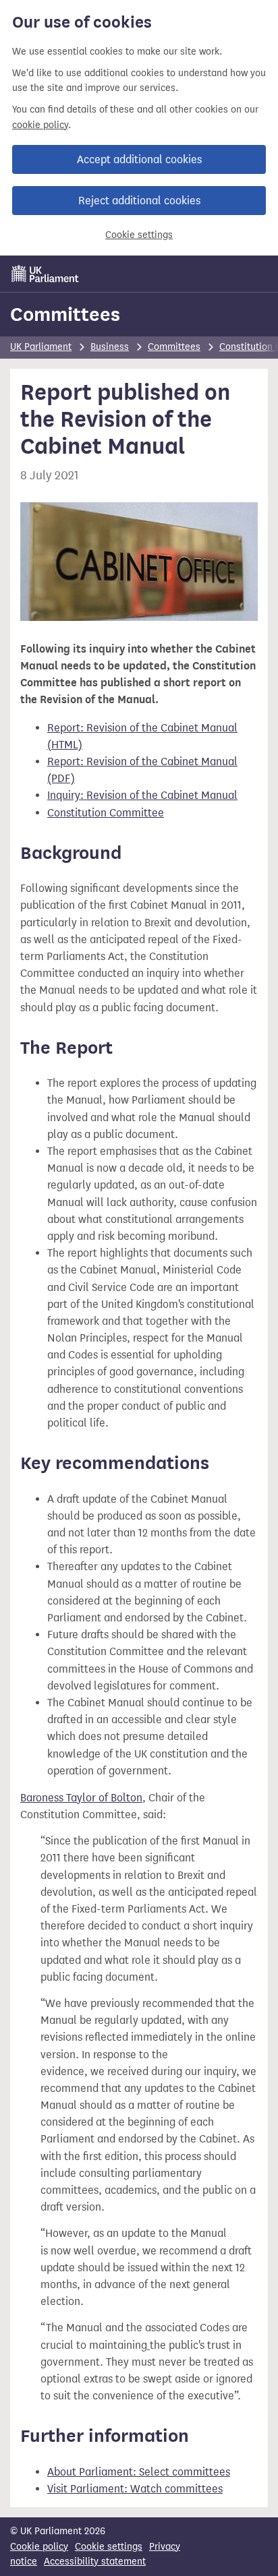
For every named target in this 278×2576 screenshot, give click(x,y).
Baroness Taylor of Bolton (81, 1798)
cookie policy (40, 125)
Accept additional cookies (139, 159)
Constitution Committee (106, 813)
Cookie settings (139, 235)
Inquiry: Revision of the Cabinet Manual (142, 795)
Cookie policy (39, 2547)
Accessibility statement (95, 2562)
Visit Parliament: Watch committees (135, 2489)
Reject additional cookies (139, 201)
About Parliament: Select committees (139, 2472)
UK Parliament (41, 347)
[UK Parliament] (45, 274)
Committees (65, 314)
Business (110, 347)
